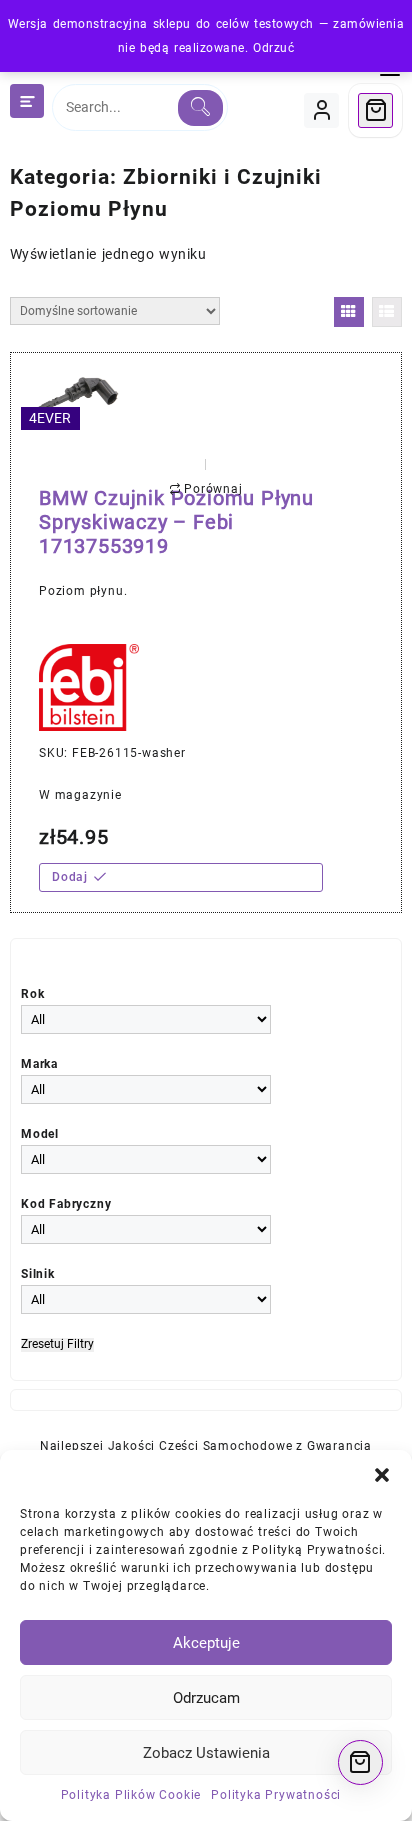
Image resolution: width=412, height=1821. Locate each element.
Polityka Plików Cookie (131, 1795)
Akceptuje (206, 1643)
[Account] (321, 110)
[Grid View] (349, 312)
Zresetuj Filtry (57, 1344)
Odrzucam (206, 1698)
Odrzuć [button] (273, 48)
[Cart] (375, 110)
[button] (382, 1475)
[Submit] (200, 108)
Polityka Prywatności (276, 1795)
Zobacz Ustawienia (206, 1753)
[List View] (387, 312)
